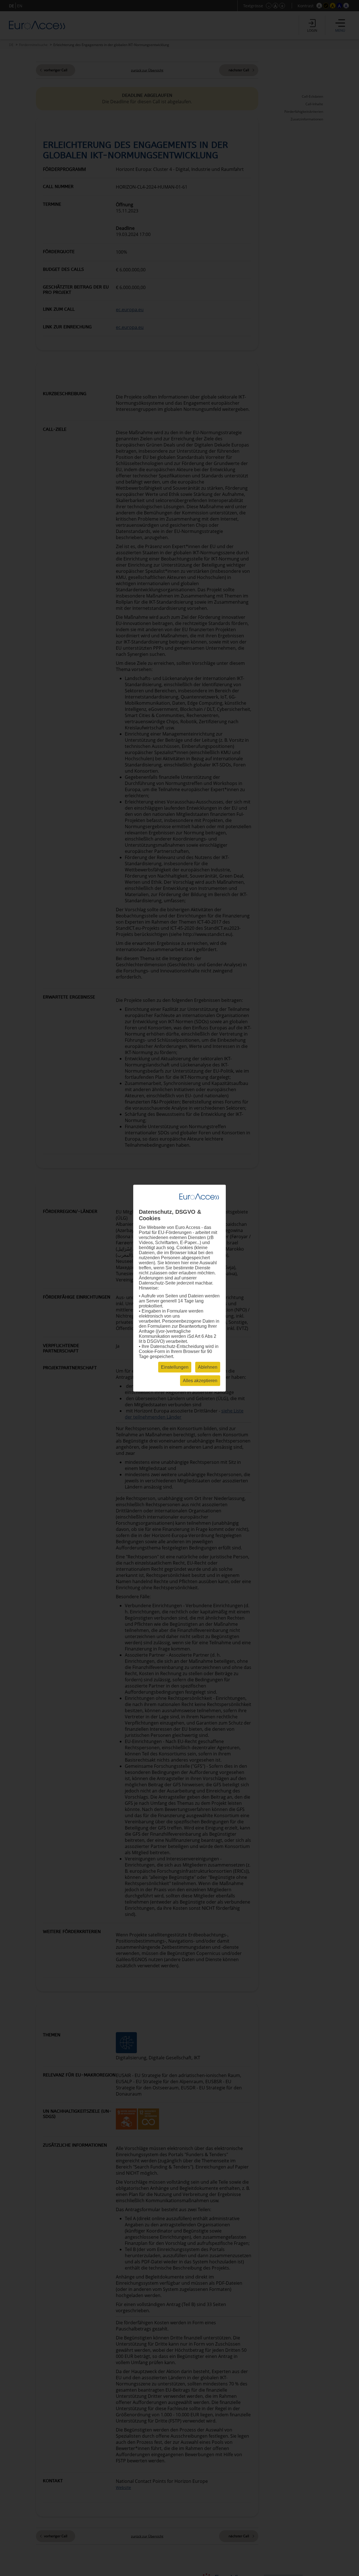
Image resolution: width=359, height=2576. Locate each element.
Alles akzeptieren (200, 1380)
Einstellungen (175, 1367)
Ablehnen (208, 1367)
